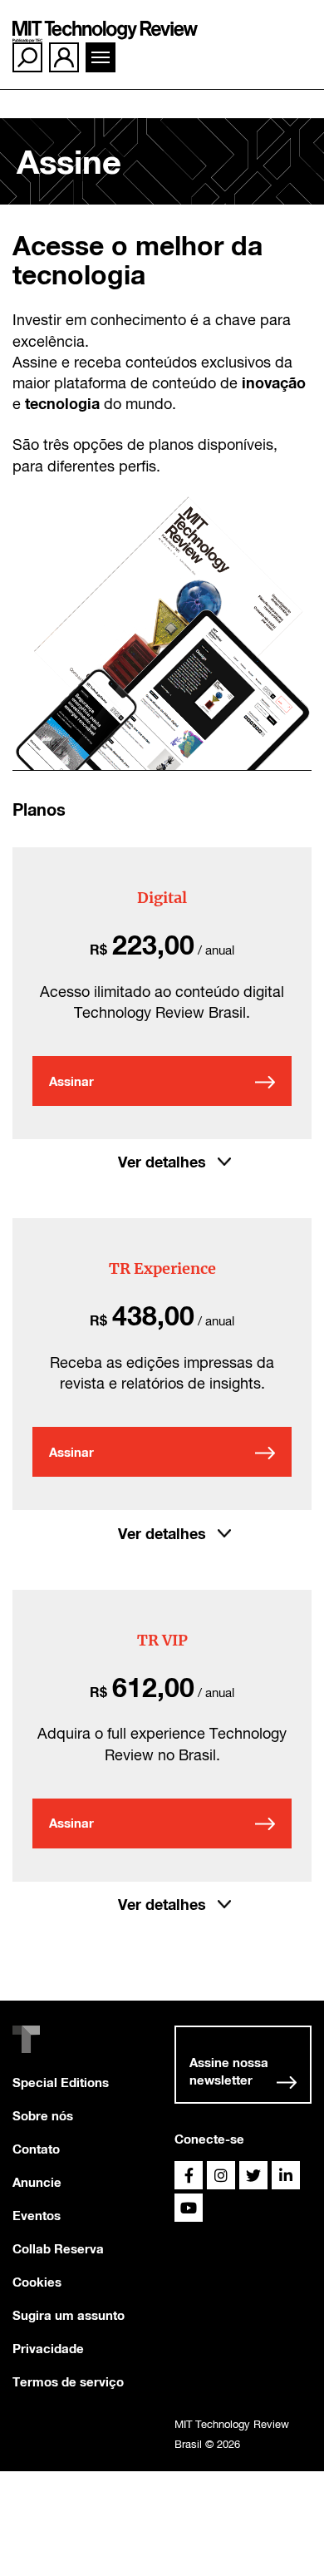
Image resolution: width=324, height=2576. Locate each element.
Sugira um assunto (69, 2315)
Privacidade (48, 2348)
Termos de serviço (68, 2381)
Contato (36, 2149)
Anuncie (37, 2182)
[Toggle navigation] (101, 57)
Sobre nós (43, 2115)
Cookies (37, 2282)
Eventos (37, 2215)
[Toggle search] (27, 57)
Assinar (71, 1081)
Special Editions (61, 2082)
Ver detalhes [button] (162, 1162)
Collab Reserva (58, 2248)
